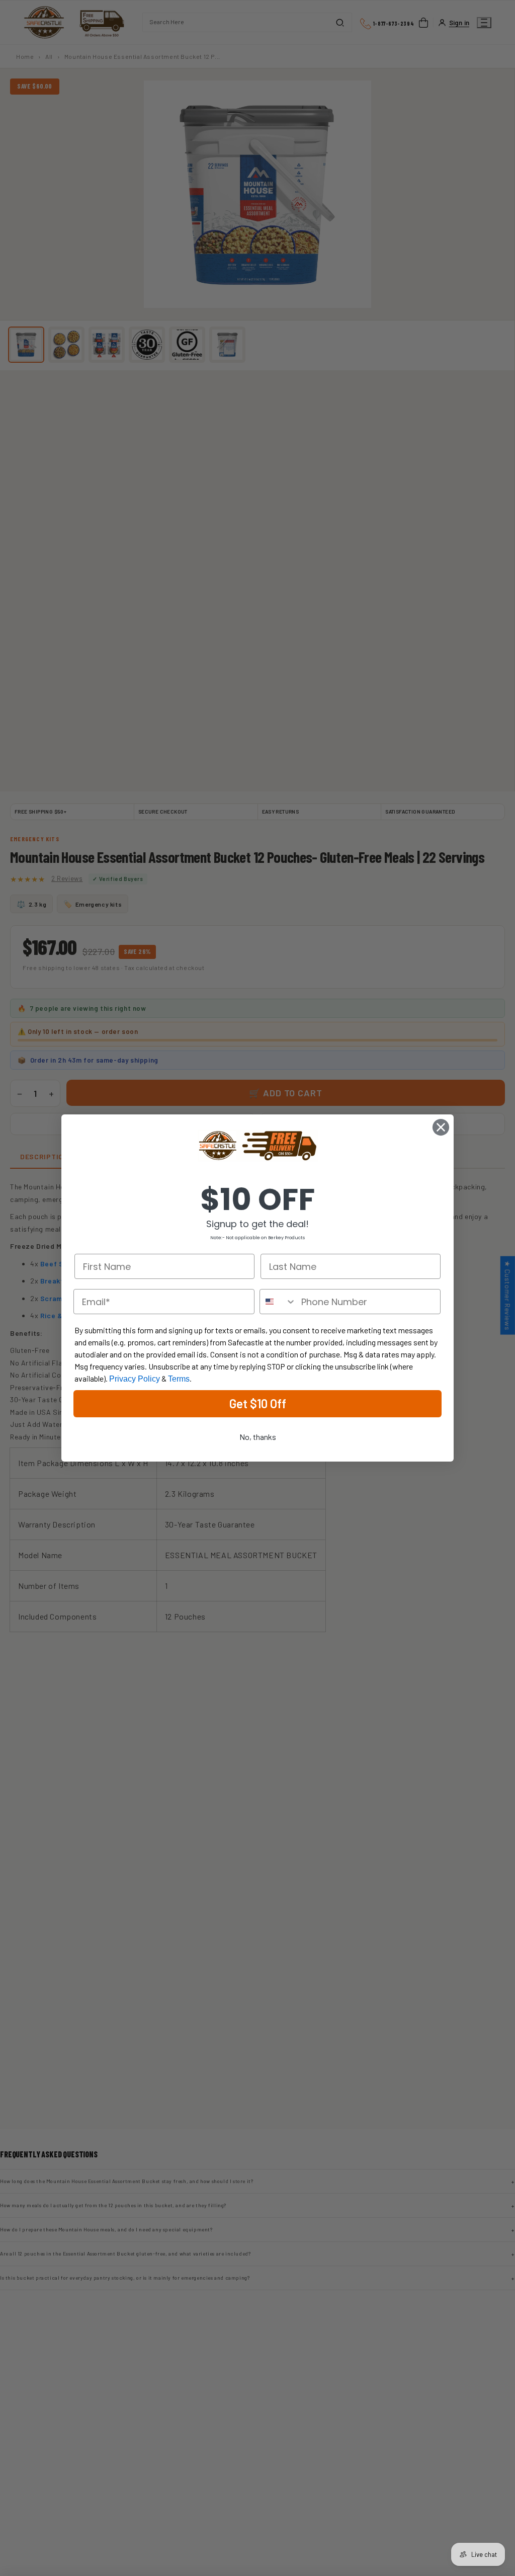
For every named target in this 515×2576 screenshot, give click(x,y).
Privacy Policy (135, 1379)
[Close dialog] (441, 1127)
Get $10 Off (258, 1403)
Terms (179, 1379)
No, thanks (258, 1437)
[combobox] (278, 1302)
